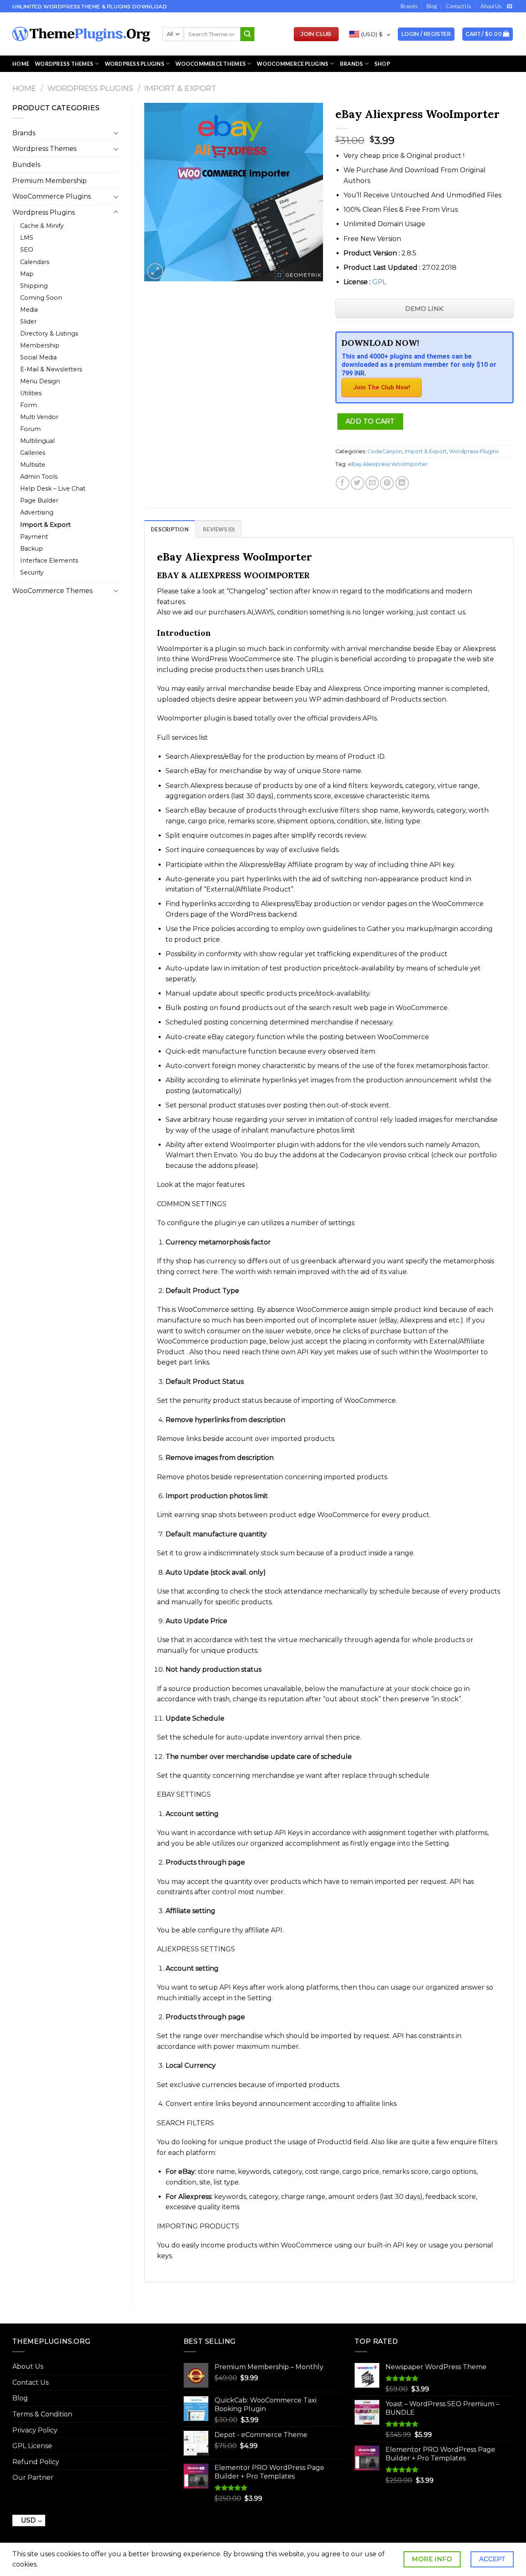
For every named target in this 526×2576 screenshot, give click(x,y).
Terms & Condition (42, 2414)
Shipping (34, 286)
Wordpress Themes (44, 149)
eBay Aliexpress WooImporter (388, 464)
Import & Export (180, 88)
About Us (491, 6)
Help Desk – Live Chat (53, 489)
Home (21, 64)
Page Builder (39, 500)
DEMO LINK (424, 309)
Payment (34, 537)
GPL (379, 282)
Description (170, 529)
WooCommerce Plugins (293, 64)
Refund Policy (36, 2462)
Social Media (38, 357)
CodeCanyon (385, 451)
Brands (409, 6)
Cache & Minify (42, 226)
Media (29, 310)
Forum (30, 429)
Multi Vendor (39, 417)
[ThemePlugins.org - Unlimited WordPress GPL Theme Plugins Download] (81, 34)
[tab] (170, 529)
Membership (40, 345)
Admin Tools (39, 477)
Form (29, 405)
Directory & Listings (49, 334)
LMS (27, 238)
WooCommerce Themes (211, 64)
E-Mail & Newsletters (51, 369)
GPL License (32, 2446)
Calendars (35, 262)
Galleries (33, 453)
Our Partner (33, 2478)
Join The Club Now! (382, 387)
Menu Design (40, 381)
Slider (28, 322)
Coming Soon (41, 298)
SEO (27, 250)
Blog (432, 6)
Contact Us (458, 6)
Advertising (37, 512)
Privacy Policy (35, 2430)
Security (32, 572)
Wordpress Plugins (90, 88)
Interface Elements (49, 561)
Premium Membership (50, 181)
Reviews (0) (219, 529)
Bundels (26, 165)
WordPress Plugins (135, 64)
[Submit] (247, 34)
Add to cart (370, 421)
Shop (382, 64)
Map (27, 274)
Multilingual (37, 441)
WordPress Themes (64, 64)
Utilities (31, 393)
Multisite (33, 465)
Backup (32, 549)
